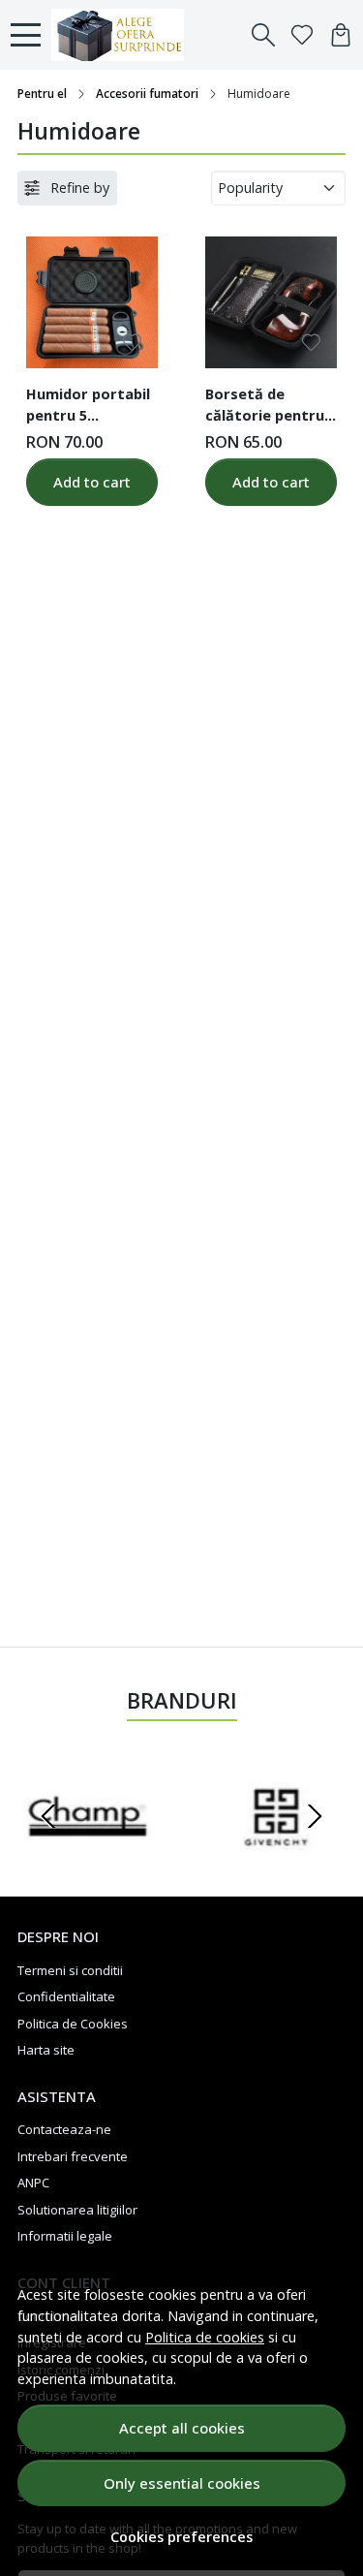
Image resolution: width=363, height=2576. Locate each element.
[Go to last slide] (48, 1816)
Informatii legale (65, 2236)
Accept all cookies (182, 2428)
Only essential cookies (182, 2483)
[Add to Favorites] (132, 343)
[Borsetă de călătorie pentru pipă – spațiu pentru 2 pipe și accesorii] (271, 302)
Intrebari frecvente (73, 2156)
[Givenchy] (276, 1853)
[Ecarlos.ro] (123, 35)
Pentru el (42, 94)
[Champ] (88, 1853)
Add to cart (92, 482)
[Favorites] (302, 35)
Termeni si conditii (70, 1970)
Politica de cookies (205, 2337)
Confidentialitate (66, 1996)
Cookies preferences (181, 2537)
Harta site (46, 2050)
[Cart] (341, 35)
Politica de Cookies (73, 2024)
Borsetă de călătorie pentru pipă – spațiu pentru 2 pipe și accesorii (265, 407)
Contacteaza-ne (64, 2129)
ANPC (33, 2183)
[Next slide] (315, 1816)
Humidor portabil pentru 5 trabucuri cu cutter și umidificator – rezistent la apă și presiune (91, 407)
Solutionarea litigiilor (77, 2210)
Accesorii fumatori (147, 94)
